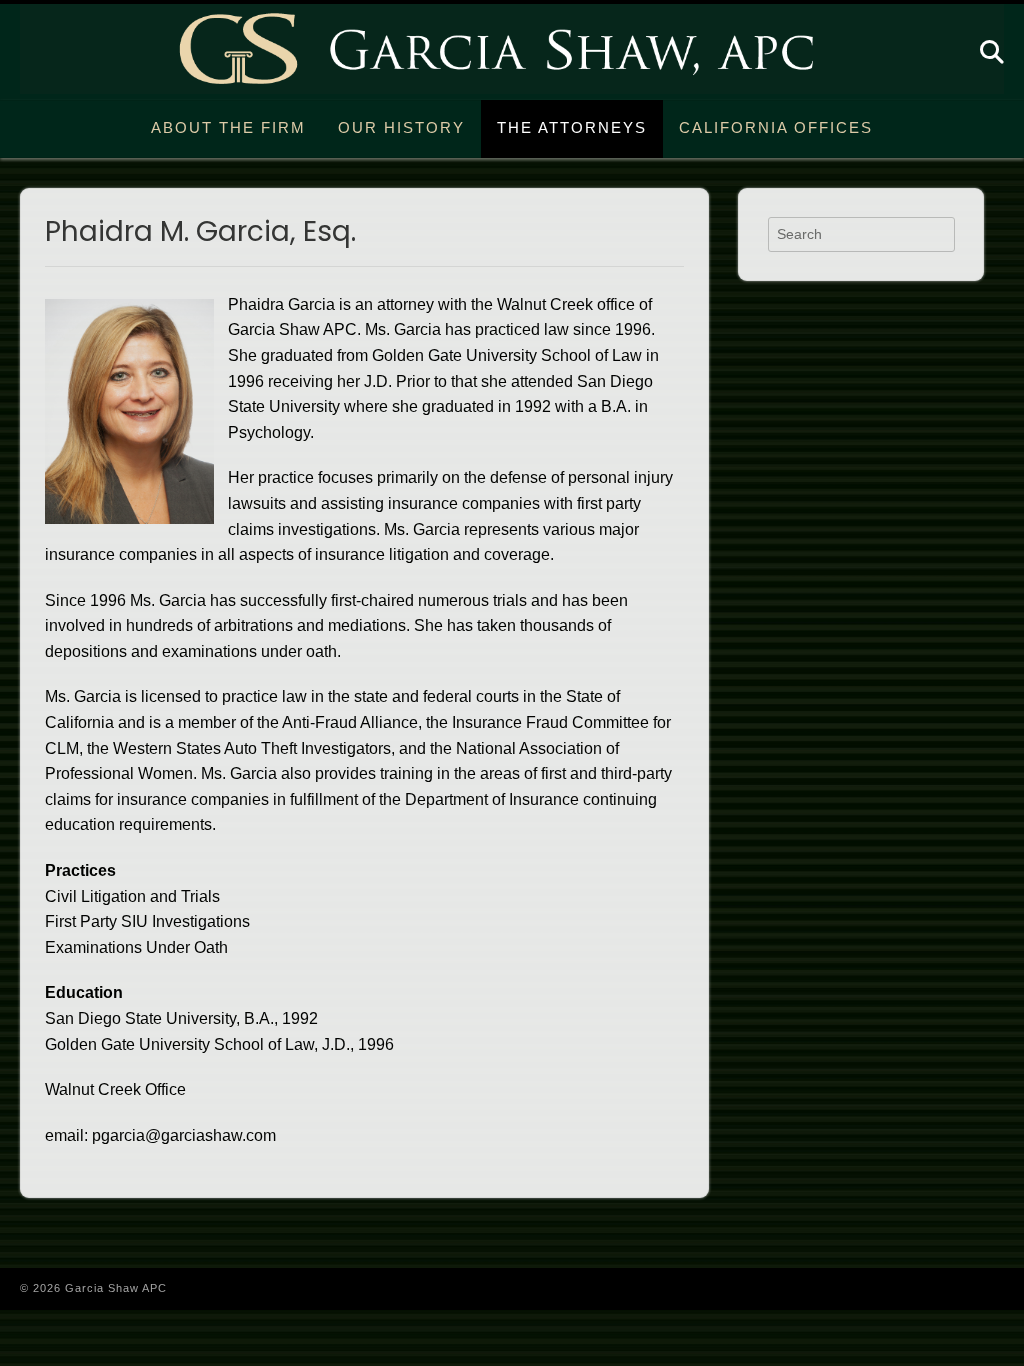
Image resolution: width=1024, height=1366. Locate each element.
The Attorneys (572, 127)
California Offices (776, 127)
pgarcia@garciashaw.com (184, 1135)
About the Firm (228, 127)
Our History (401, 127)
